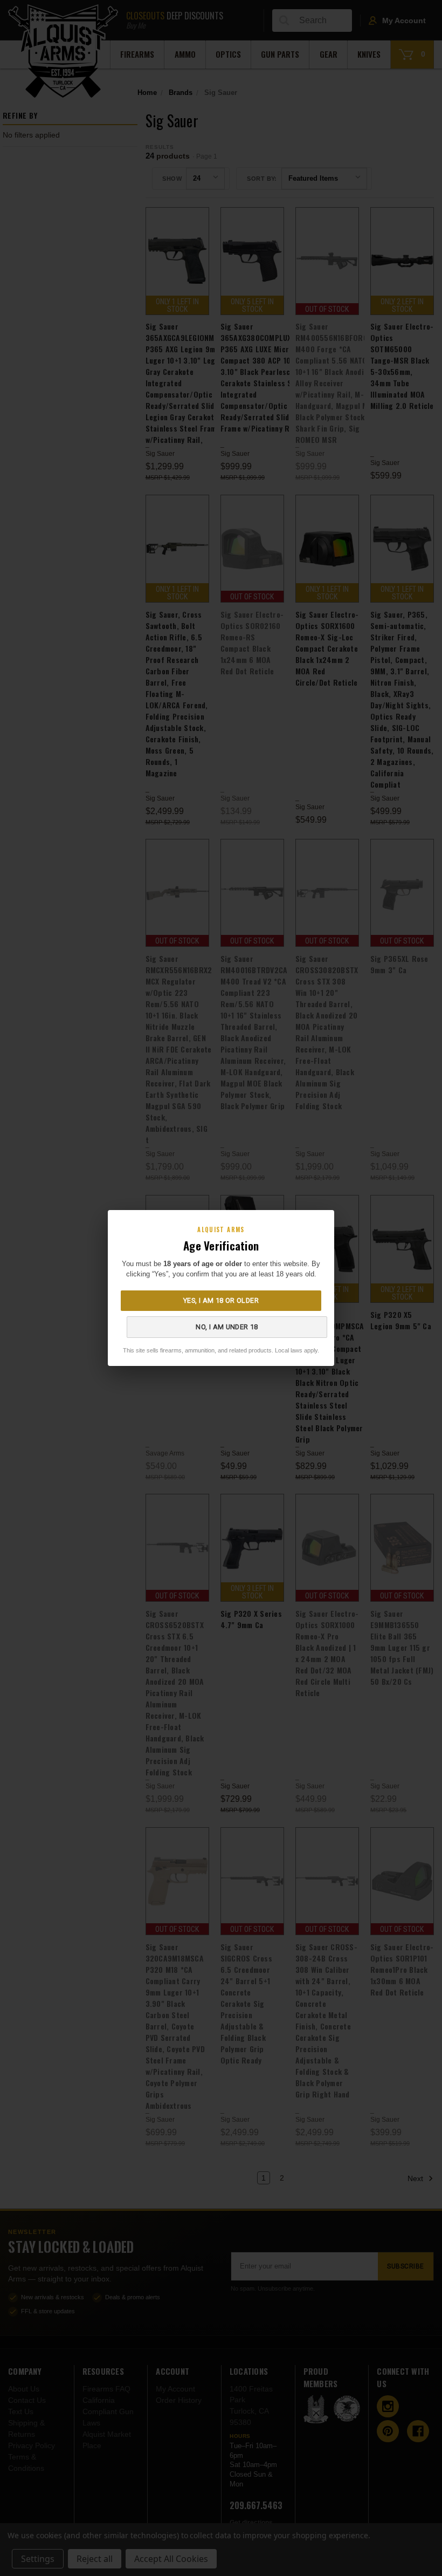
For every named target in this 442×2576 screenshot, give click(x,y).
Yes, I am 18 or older (221, 1300)
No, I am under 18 (227, 1327)
